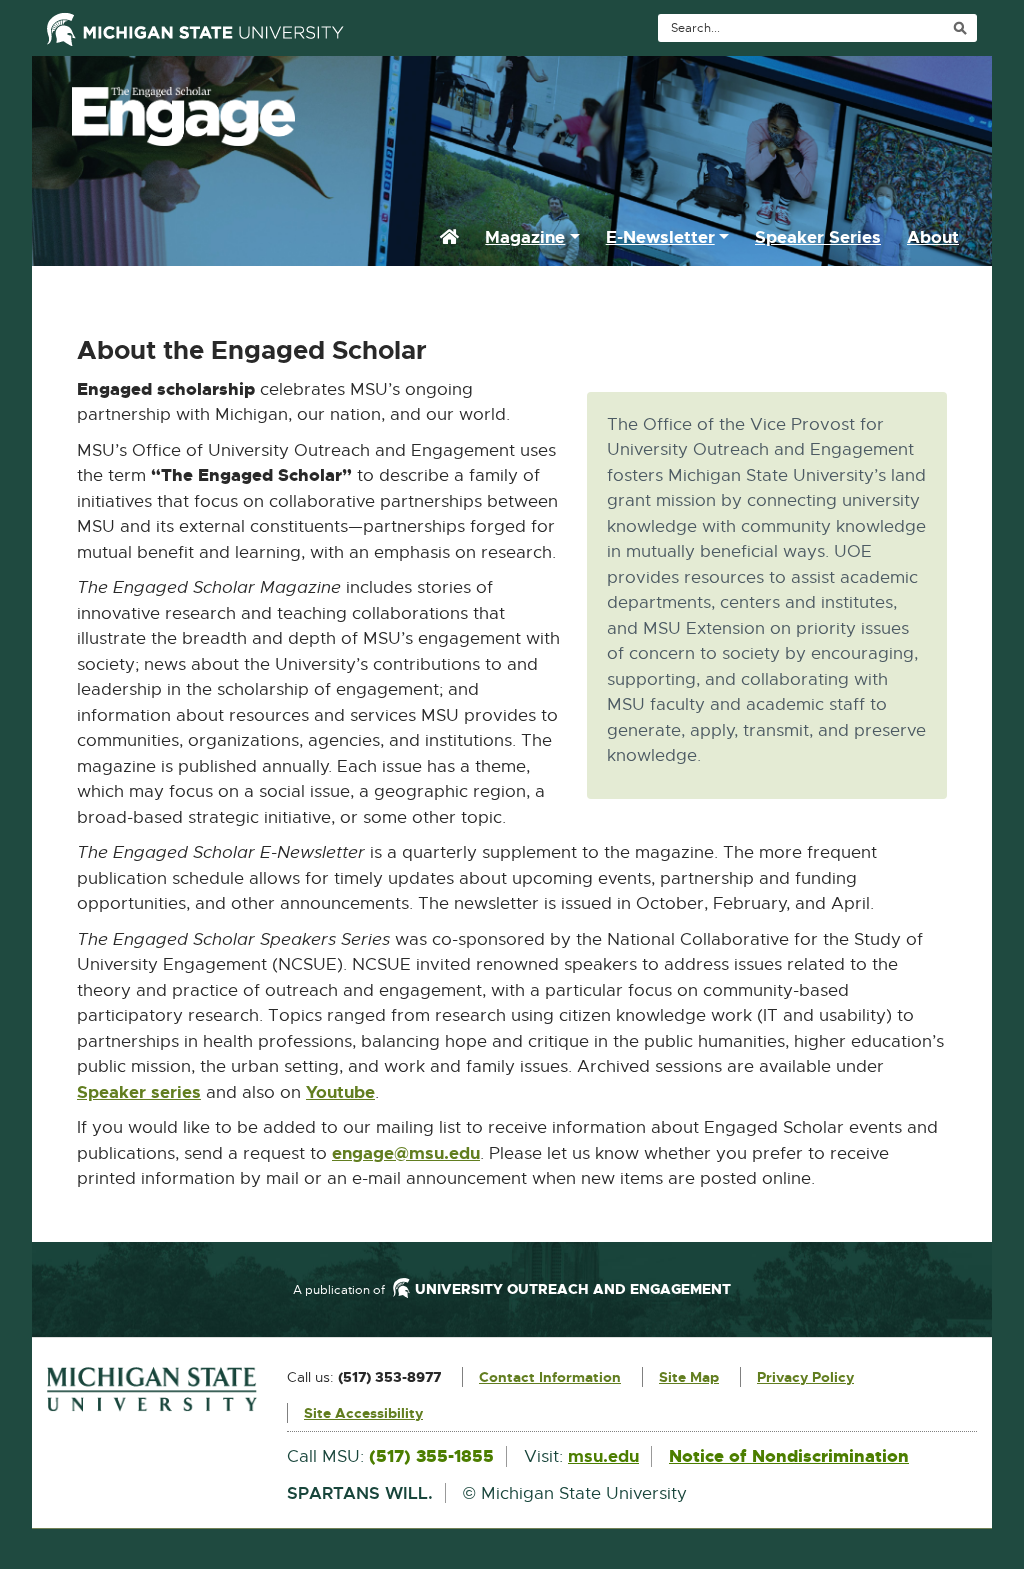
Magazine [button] (525, 237)
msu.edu (603, 1456)
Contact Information (550, 1377)
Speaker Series (818, 237)
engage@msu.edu (406, 1154)
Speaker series (139, 1092)
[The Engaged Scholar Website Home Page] (512, 111)
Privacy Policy (805, 1377)
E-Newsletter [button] (660, 237)
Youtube (340, 1093)
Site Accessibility (363, 1413)
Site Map (689, 1377)
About (933, 237)
